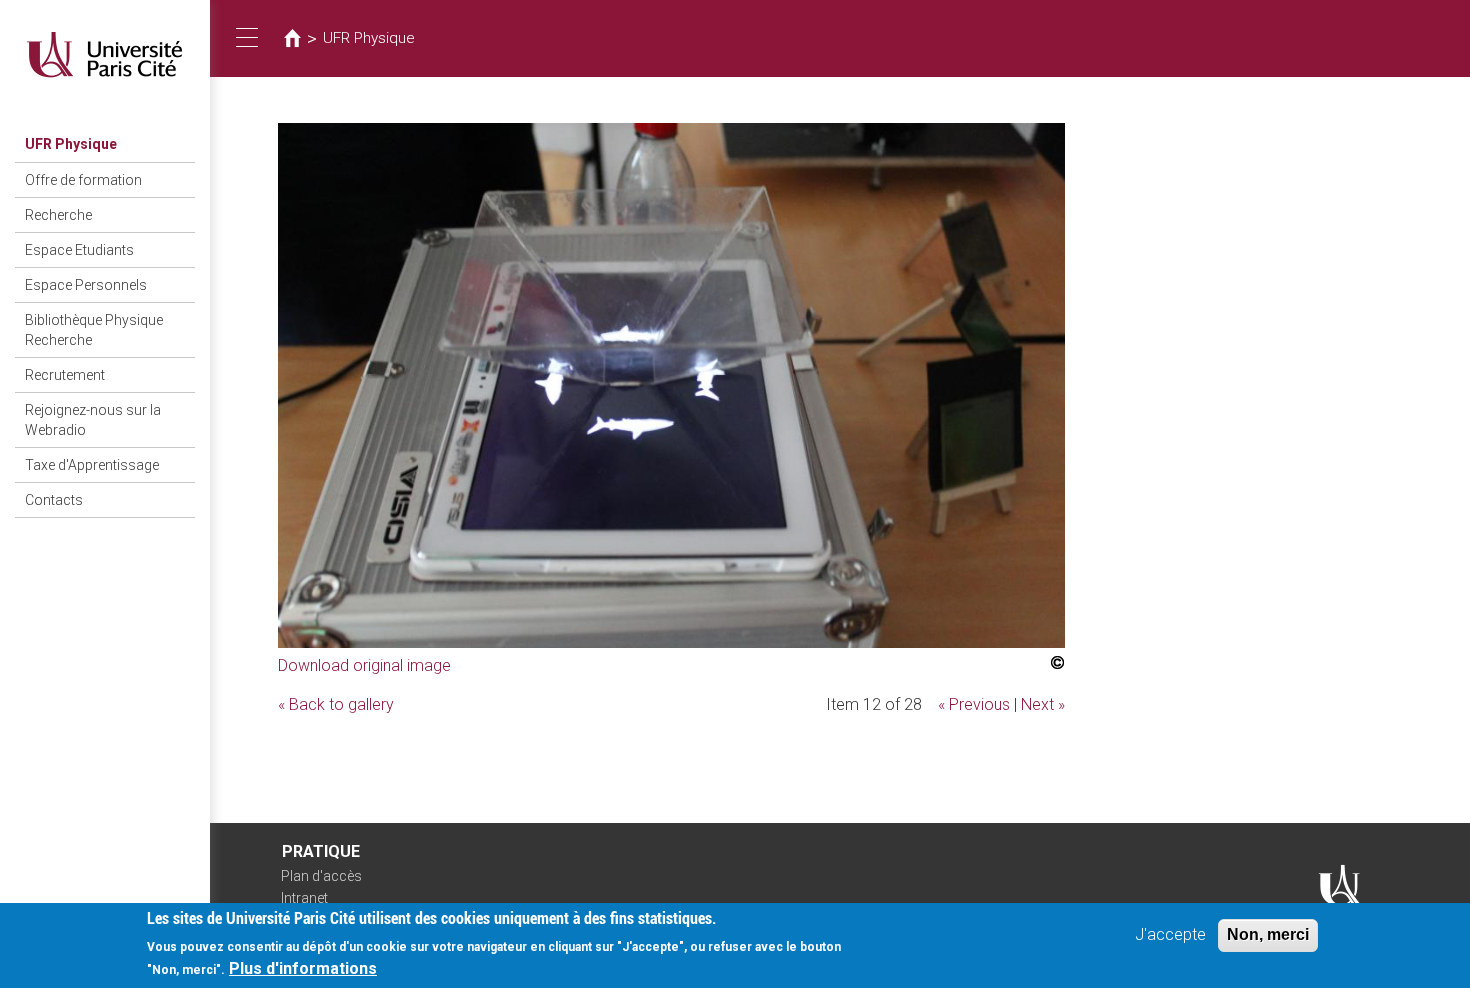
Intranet (304, 898)
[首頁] (105, 54)
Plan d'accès (321, 876)
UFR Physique (71, 144)
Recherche (58, 215)
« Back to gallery (336, 704)
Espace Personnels (86, 285)
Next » (1043, 704)
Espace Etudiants (79, 250)
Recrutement (65, 375)
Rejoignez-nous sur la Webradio (93, 420)
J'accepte (1170, 934)
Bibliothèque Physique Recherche (94, 330)
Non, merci (1268, 934)
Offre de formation (83, 180)
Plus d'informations (303, 968)
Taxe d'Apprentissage (92, 465)
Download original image (364, 665)
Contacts (54, 500)
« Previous (974, 704)
